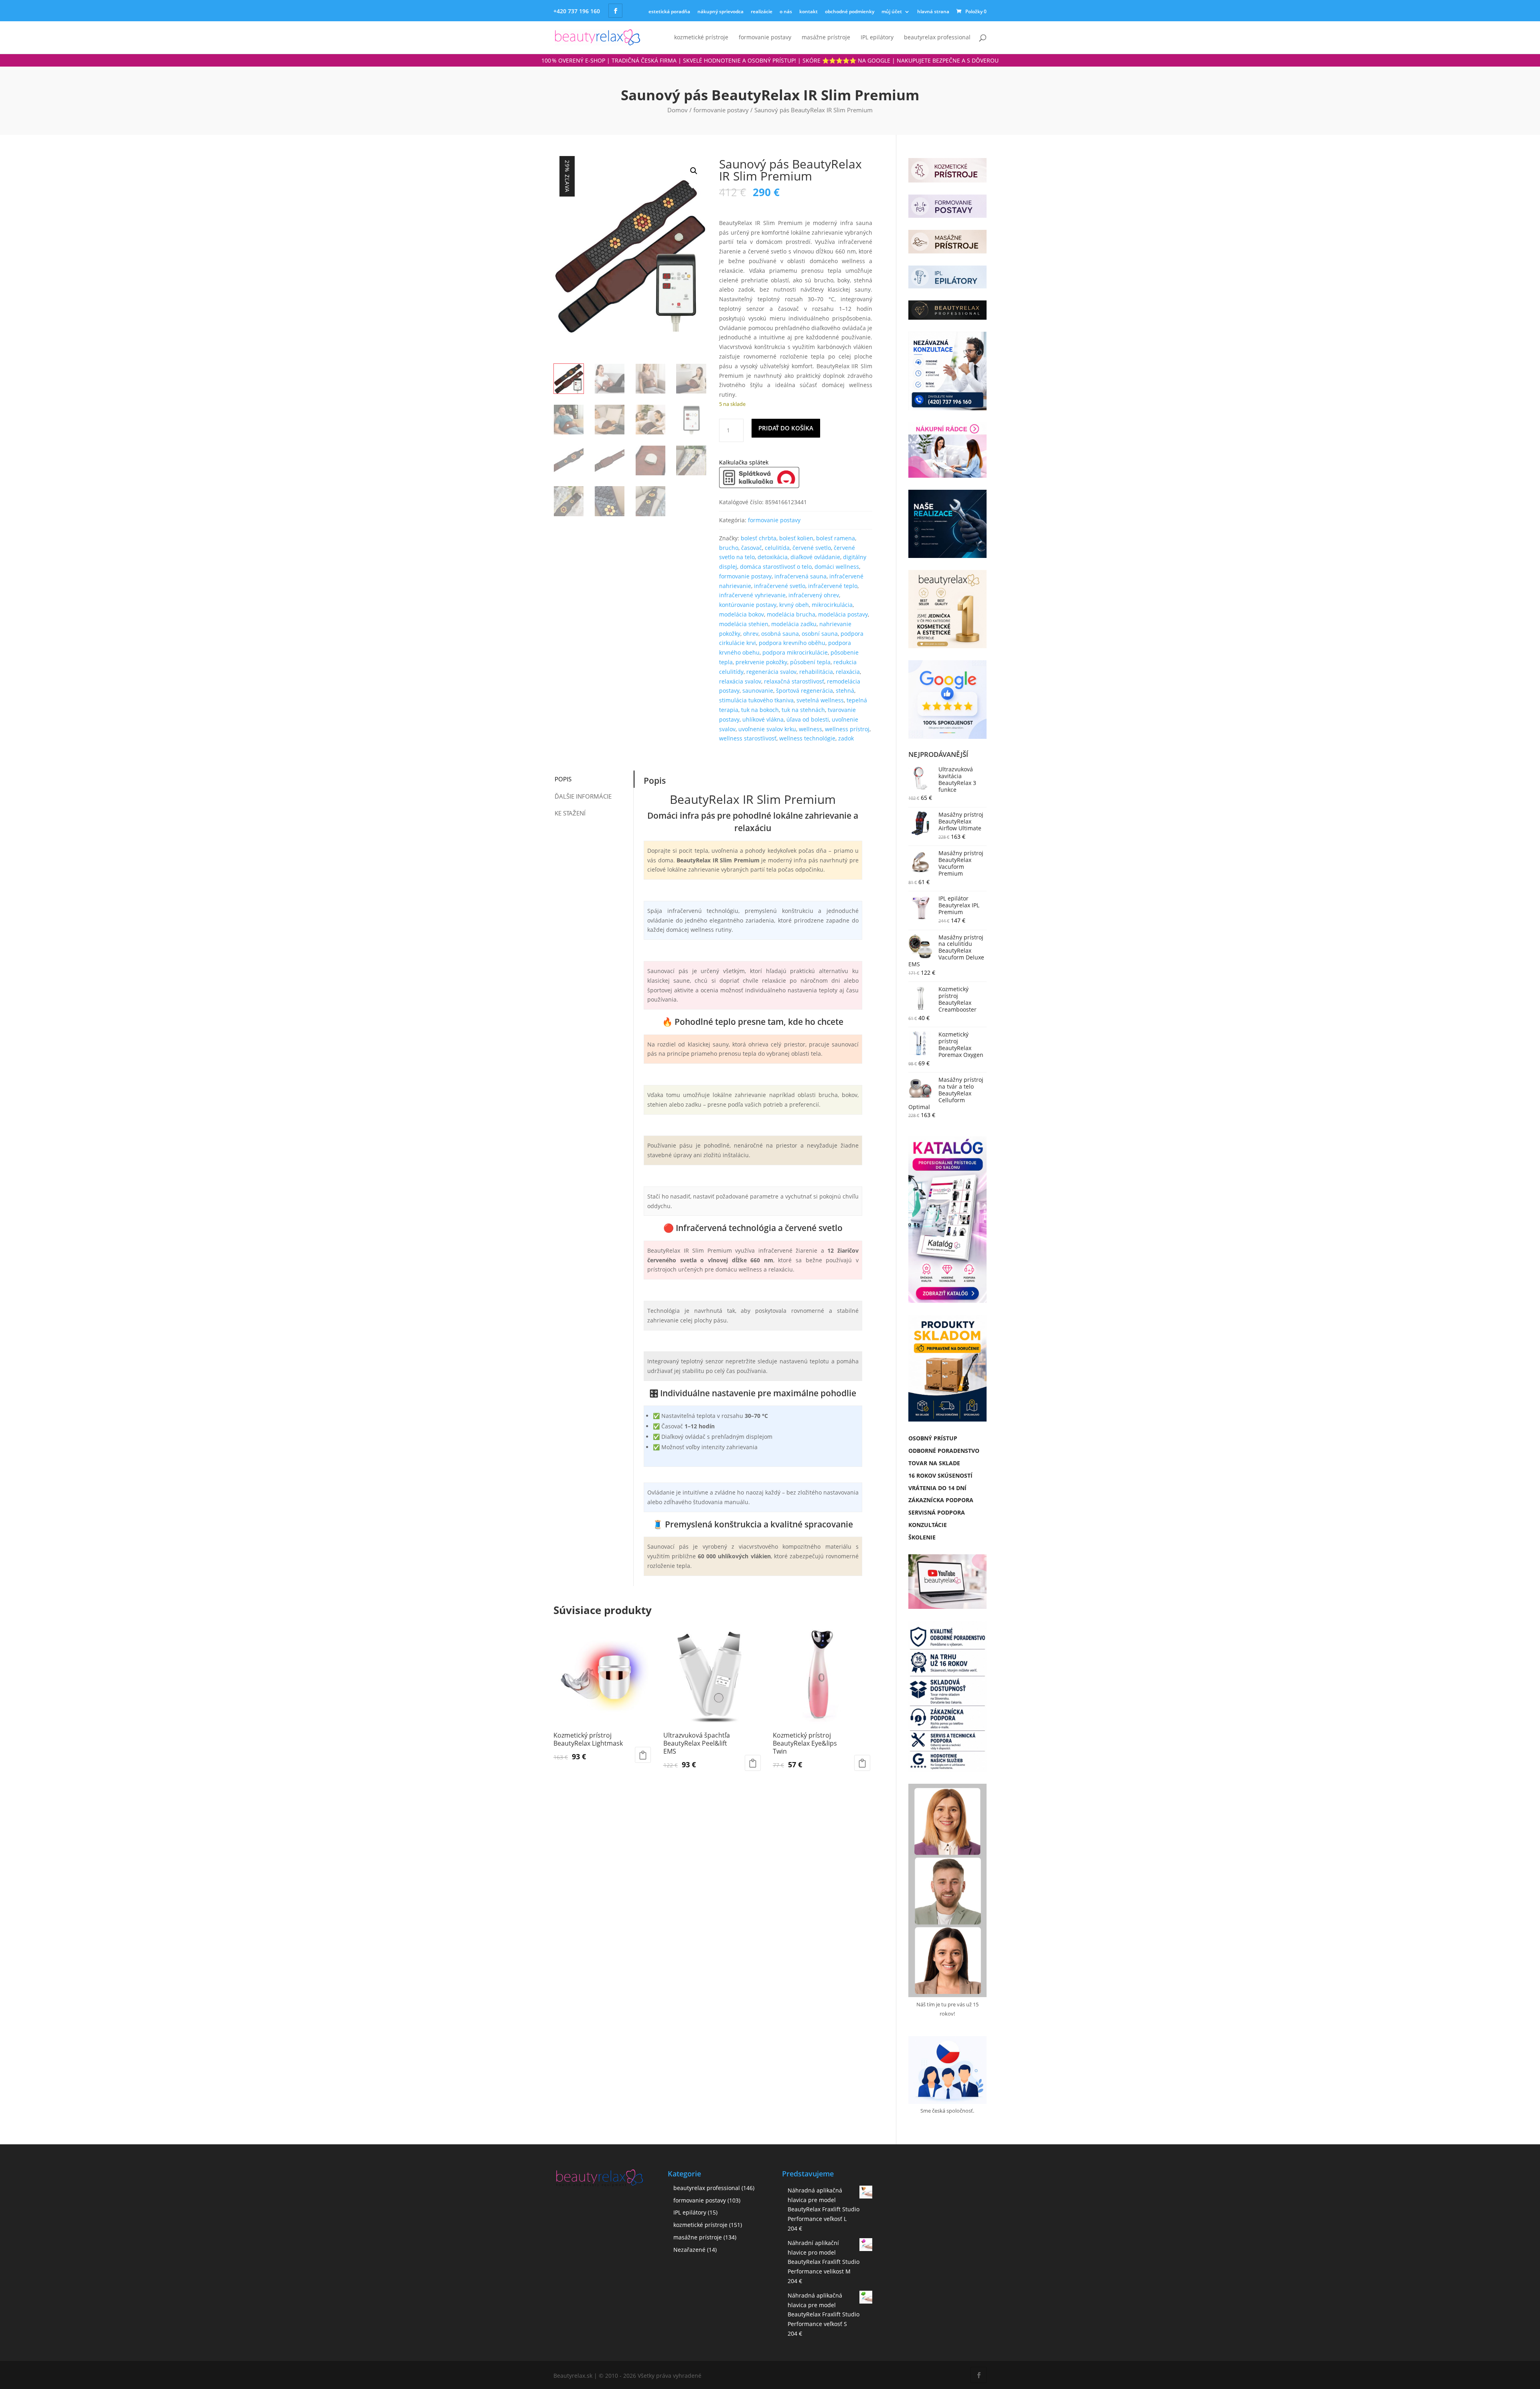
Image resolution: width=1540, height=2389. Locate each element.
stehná (845, 691)
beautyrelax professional (937, 38)
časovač (752, 548)
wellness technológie (807, 738)
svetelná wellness (820, 700)
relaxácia (848, 672)
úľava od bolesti (808, 719)
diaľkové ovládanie (815, 557)
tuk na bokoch (760, 710)
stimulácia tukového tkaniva (756, 700)
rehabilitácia (816, 672)
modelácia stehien (744, 624)
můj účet (892, 11)
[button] (694, 171)
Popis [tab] (563, 779)
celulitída (777, 548)
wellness (811, 729)
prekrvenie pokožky (761, 662)
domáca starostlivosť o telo (776, 567)
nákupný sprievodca (720, 11)
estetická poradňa (669, 11)
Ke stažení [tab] (570, 813)
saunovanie (758, 691)
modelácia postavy (843, 614)
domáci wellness (837, 567)
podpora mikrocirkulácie (795, 652)
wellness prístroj (847, 729)
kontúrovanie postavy (748, 605)
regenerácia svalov (771, 672)
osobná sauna (780, 634)
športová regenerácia (804, 691)
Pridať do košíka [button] (643, 1755)
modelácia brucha (791, 614)
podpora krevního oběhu (792, 643)
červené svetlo (812, 548)
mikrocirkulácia (832, 605)
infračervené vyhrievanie (752, 595)
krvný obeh (794, 605)
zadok (846, 738)
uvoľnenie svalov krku (767, 729)
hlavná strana (933, 11)
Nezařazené (689, 2250)
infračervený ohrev (814, 595)
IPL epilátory (877, 38)
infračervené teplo (833, 586)
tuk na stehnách (803, 710)
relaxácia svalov (740, 681)
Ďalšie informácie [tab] (583, 796)
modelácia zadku (794, 624)
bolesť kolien (796, 538)
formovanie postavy (765, 38)
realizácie (762, 11)
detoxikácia (773, 557)
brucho (729, 548)
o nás (786, 11)
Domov (678, 110)
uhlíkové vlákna (763, 719)
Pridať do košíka (786, 428)
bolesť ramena (836, 538)
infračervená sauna (800, 576)
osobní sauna (820, 634)
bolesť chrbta (759, 538)
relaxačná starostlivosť (794, 681)
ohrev (751, 634)
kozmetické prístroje (701, 38)
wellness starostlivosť (748, 738)
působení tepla (810, 662)
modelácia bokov (742, 614)
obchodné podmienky (850, 11)
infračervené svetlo (780, 586)
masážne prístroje (826, 38)
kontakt (808, 11)
